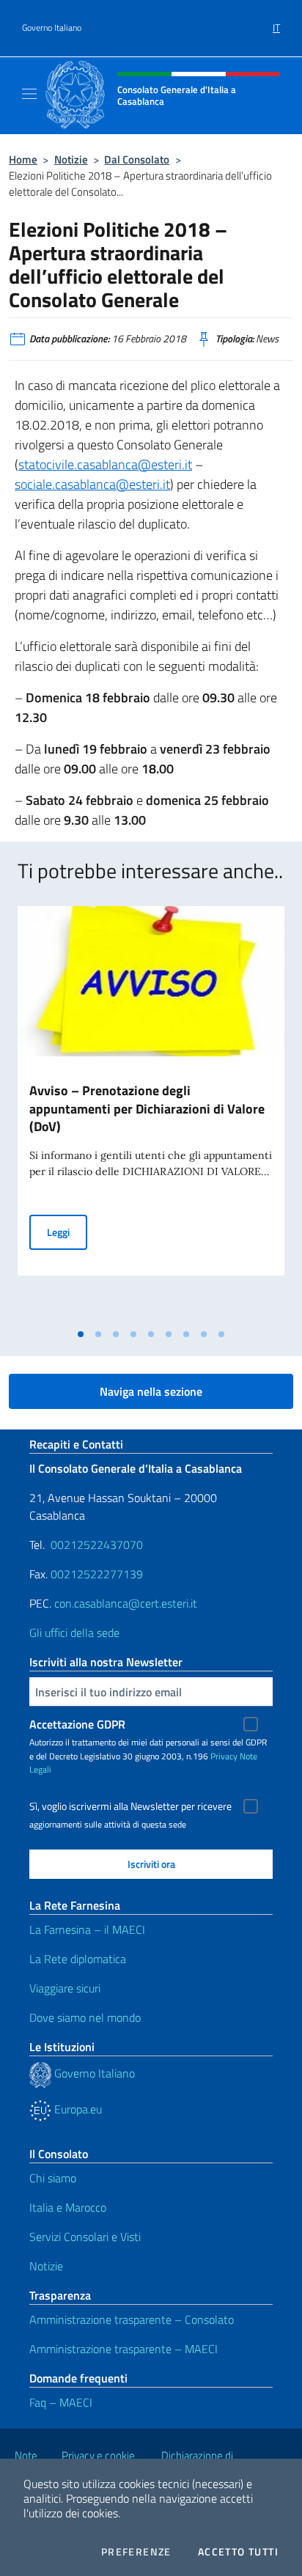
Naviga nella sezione (151, 1391)
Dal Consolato (137, 159)
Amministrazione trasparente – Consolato (132, 2319)
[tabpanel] (151, 1114)
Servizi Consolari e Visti (85, 2237)
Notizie (71, 159)
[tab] (81, 1334)
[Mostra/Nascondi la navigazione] (29, 94)
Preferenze (136, 2552)
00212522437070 (97, 1545)
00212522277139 (97, 1574)
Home (23, 159)
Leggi (67, 1232)
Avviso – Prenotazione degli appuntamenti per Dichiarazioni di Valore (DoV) (147, 1109)
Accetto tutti (238, 2552)
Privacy (224, 1756)
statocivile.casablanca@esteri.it (105, 464)
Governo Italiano (52, 28)
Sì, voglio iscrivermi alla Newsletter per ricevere (130, 1806)
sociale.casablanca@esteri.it (92, 484)
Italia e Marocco (68, 2207)
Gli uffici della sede (74, 1633)
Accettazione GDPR (77, 1724)
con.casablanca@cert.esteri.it (126, 1603)
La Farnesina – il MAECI (87, 1929)
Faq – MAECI (61, 2402)
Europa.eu (77, 2109)
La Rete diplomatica (78, 1959)
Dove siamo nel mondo (85, 2017)
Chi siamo (53, 2178)
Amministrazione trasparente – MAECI (124, 2349)
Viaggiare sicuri (65, 1988)
